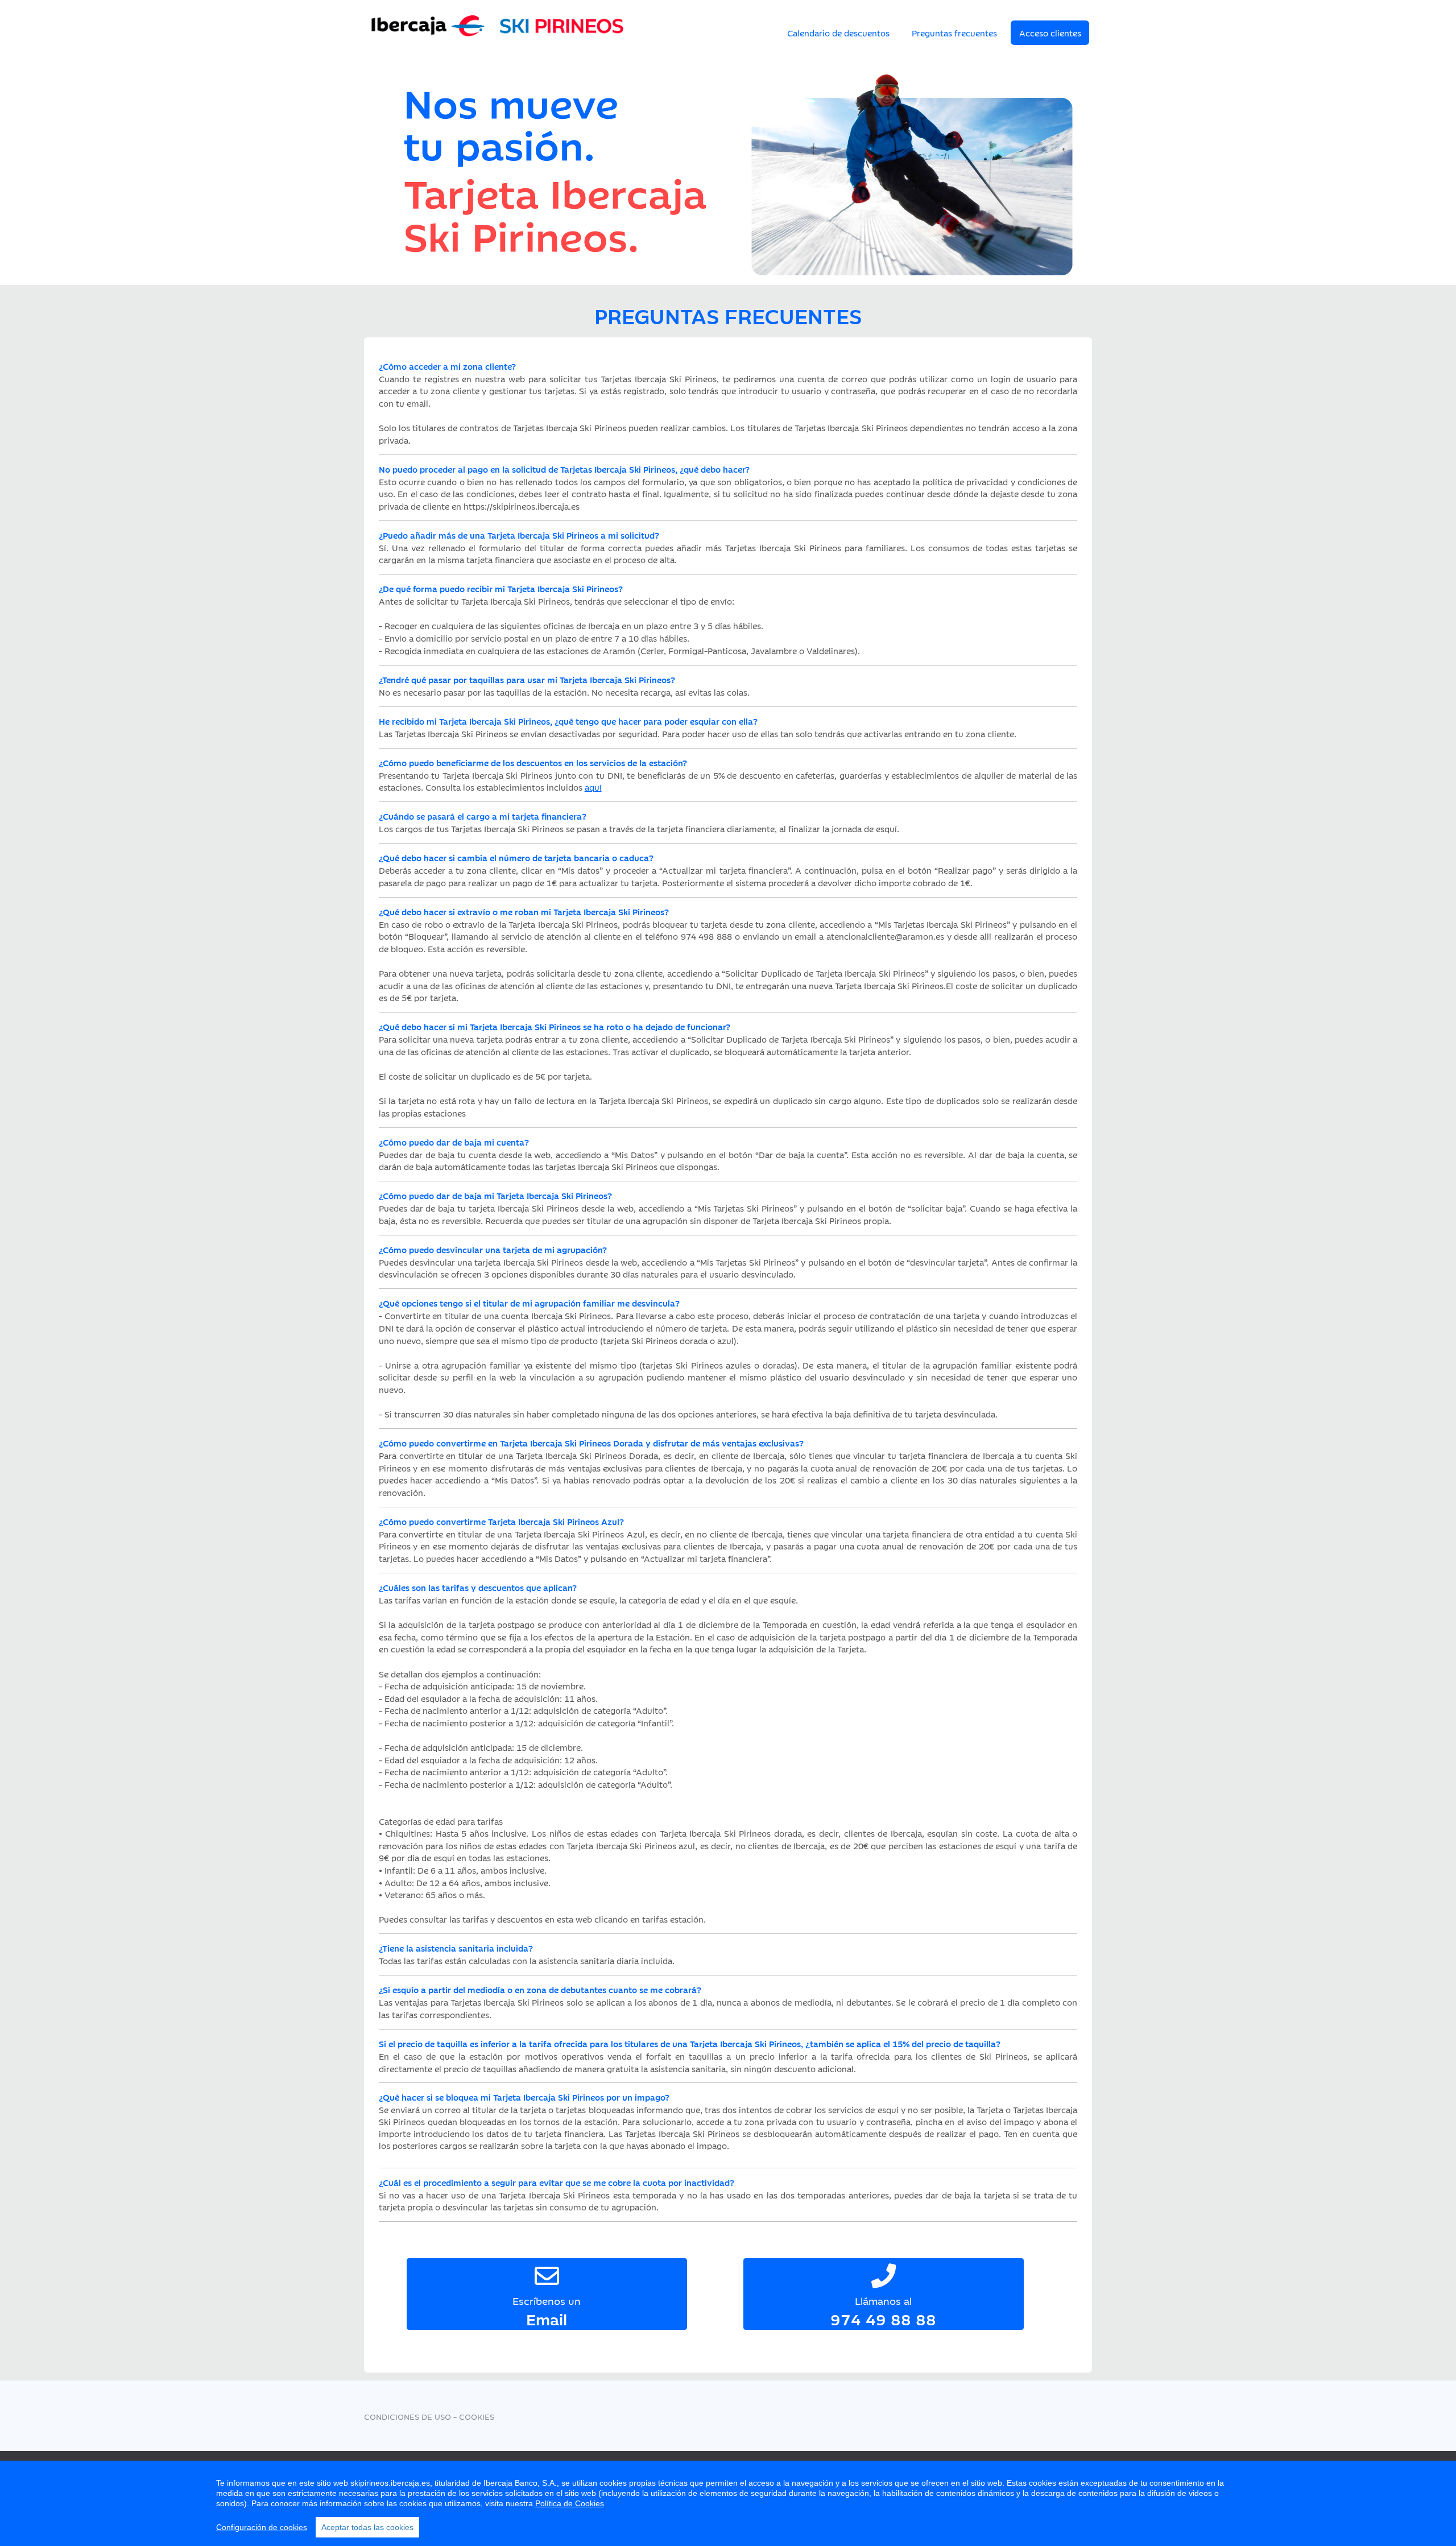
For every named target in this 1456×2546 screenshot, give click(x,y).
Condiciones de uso (408, 2416)
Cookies (477, 2416)
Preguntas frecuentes (954, 33)
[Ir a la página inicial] (498, 35)
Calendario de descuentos (838, 33)
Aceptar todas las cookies (367, 2527)
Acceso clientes (1050, 33)
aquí (593, 787)
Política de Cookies (570, 2503)
